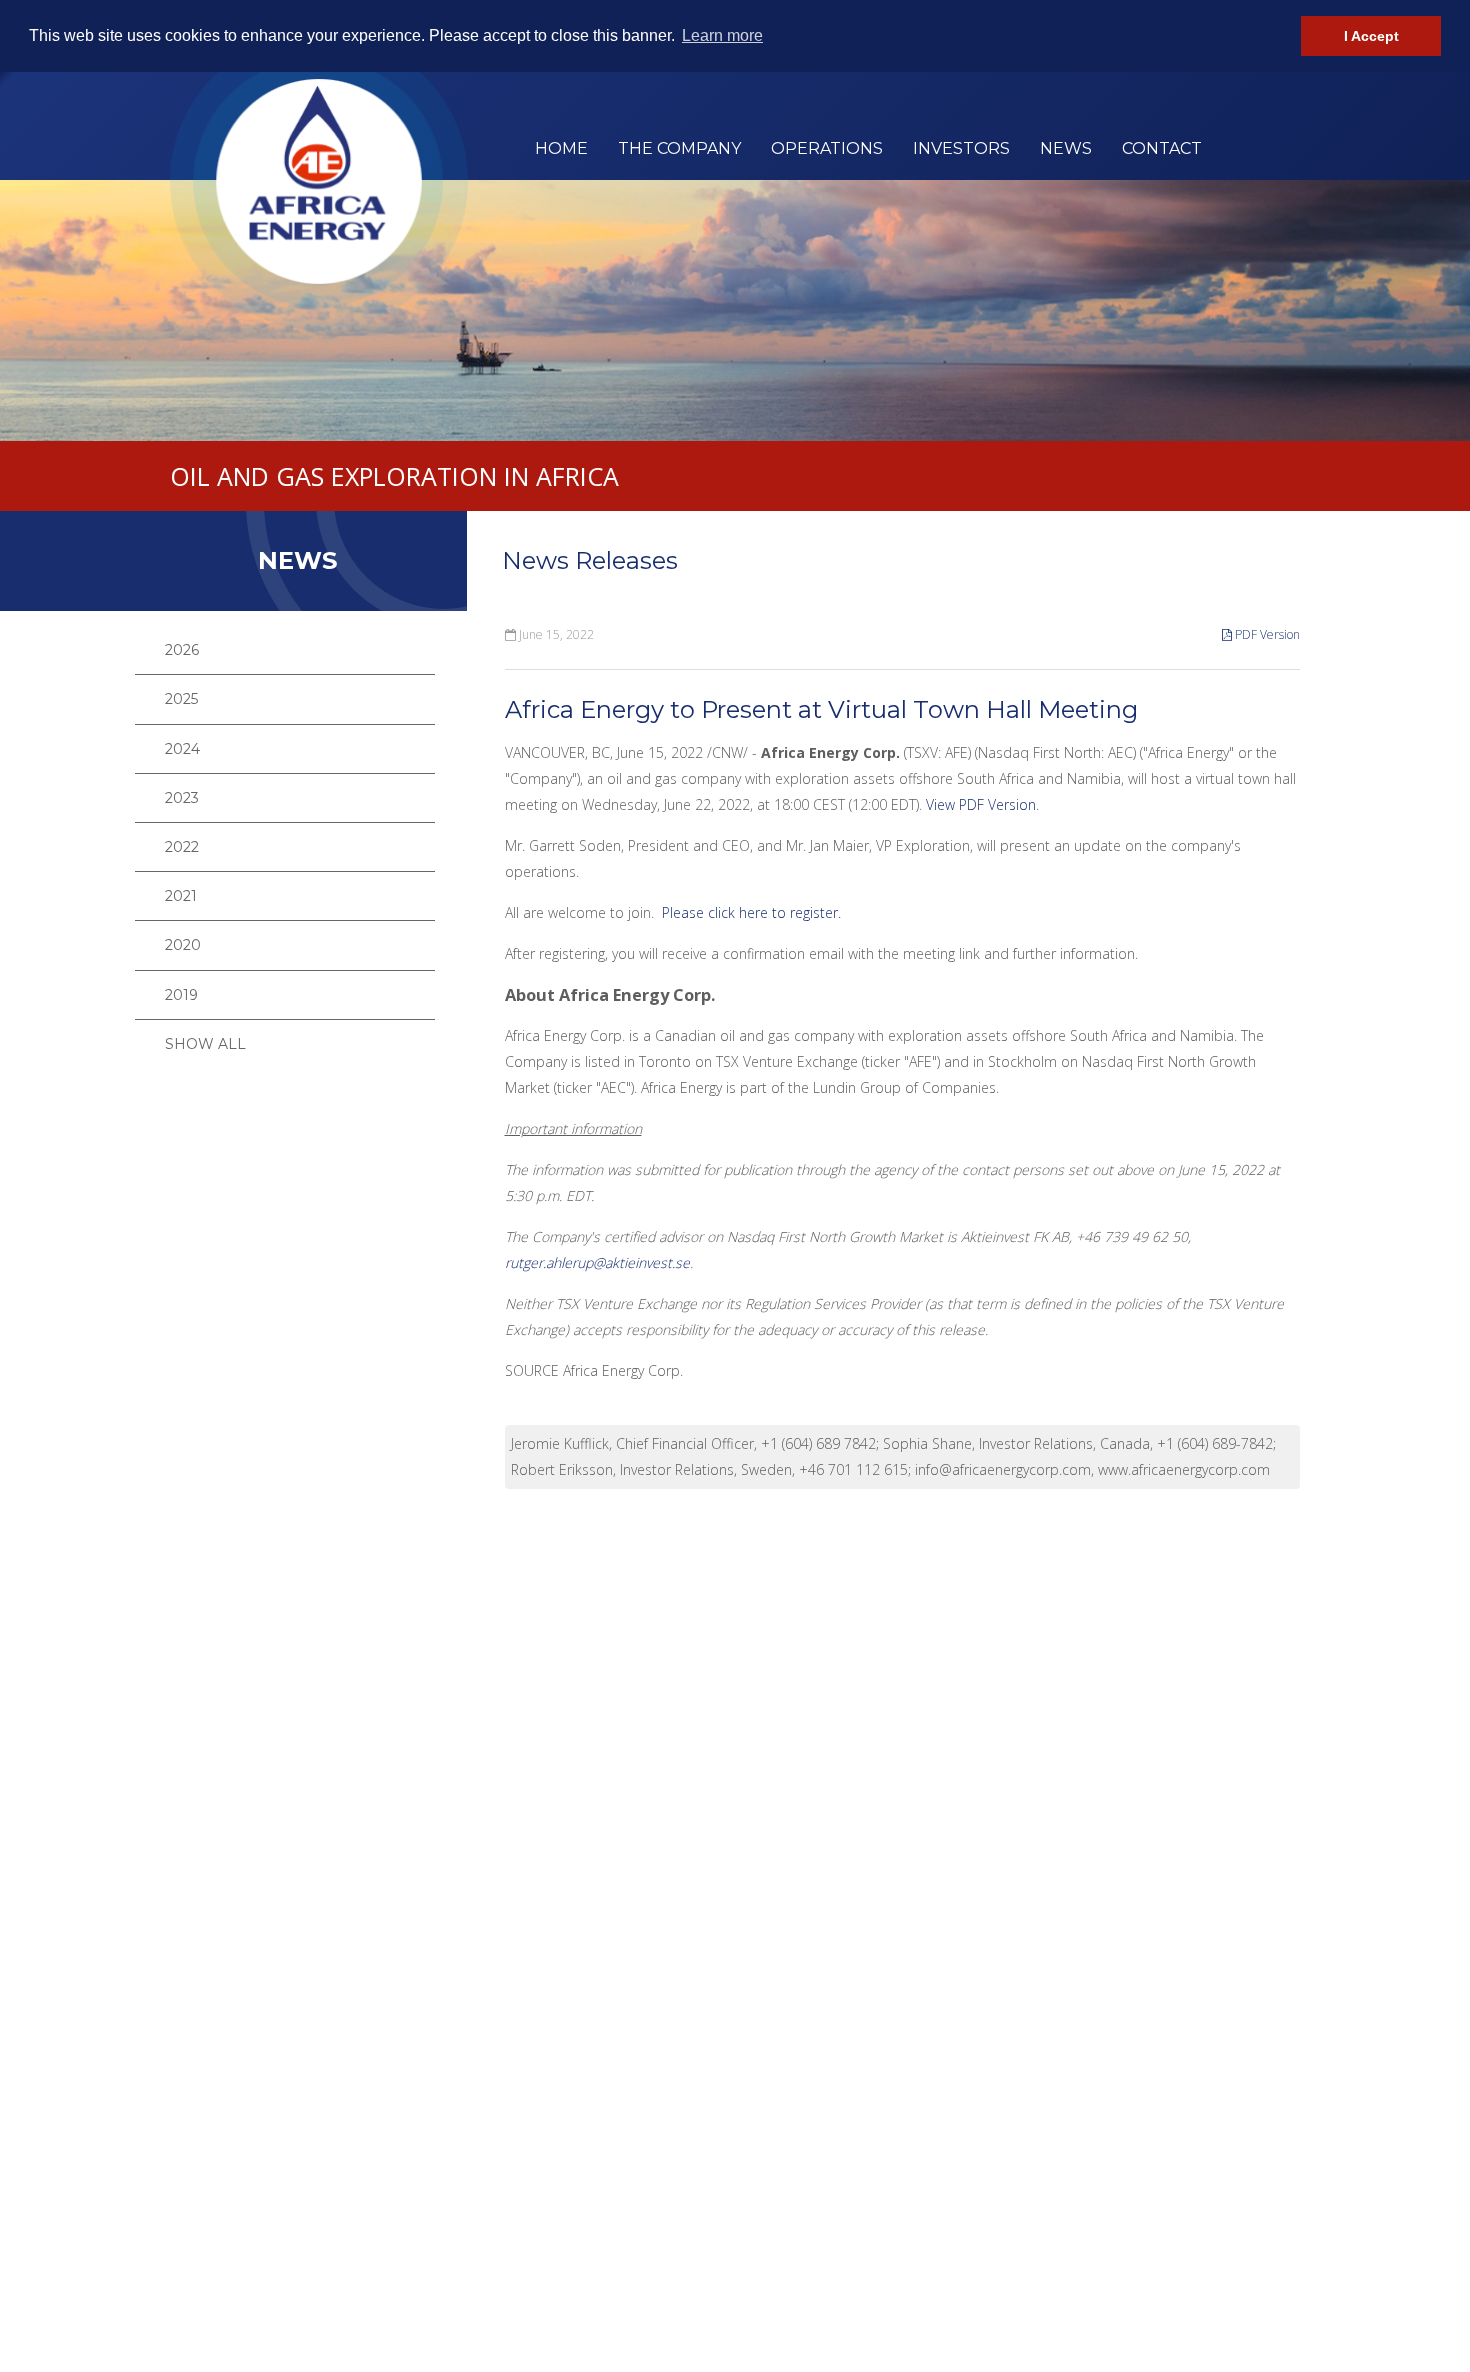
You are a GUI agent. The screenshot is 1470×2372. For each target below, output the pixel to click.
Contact (1162, 148)
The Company (679, 148)
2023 (182, 798)
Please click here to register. (751, 912)
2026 (182, 650)
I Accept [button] (1371, 36)
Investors (961, 148)
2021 (181, 896)
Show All (205, 1044)
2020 (183, 945)
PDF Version (1266, 634)
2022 (182, 847)
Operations (827, 148)
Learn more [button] (722, 35)
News (1066, 148)
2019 (181, 995)
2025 (181, 699)
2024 (182, 749)
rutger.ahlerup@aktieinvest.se (597, 1262)
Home (561, 148)
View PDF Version (981, 804)
